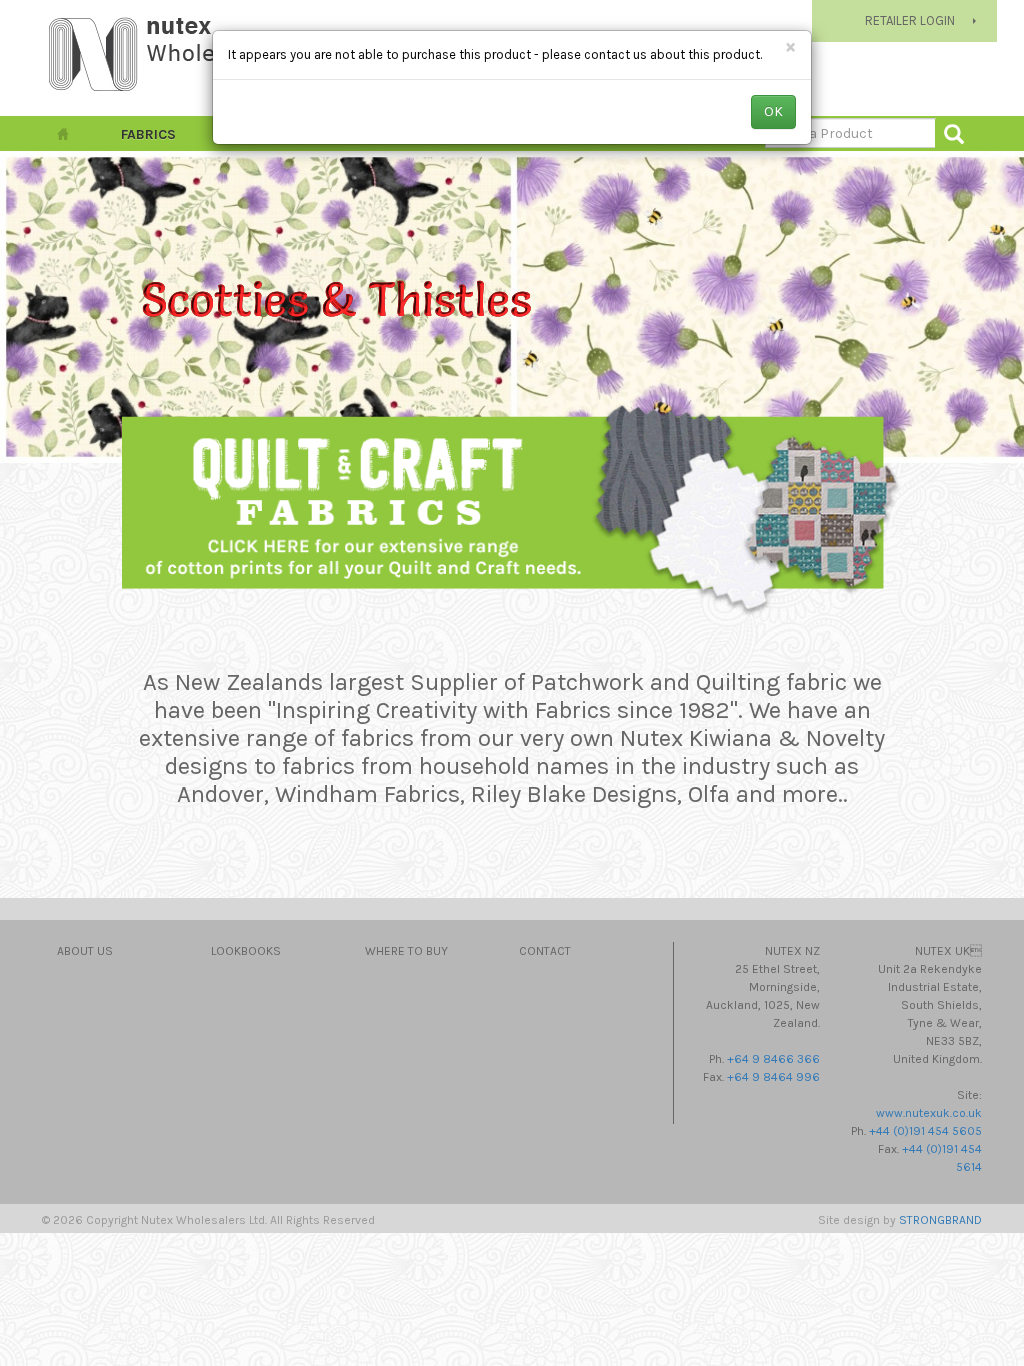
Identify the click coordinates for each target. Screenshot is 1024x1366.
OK (773, 111)
